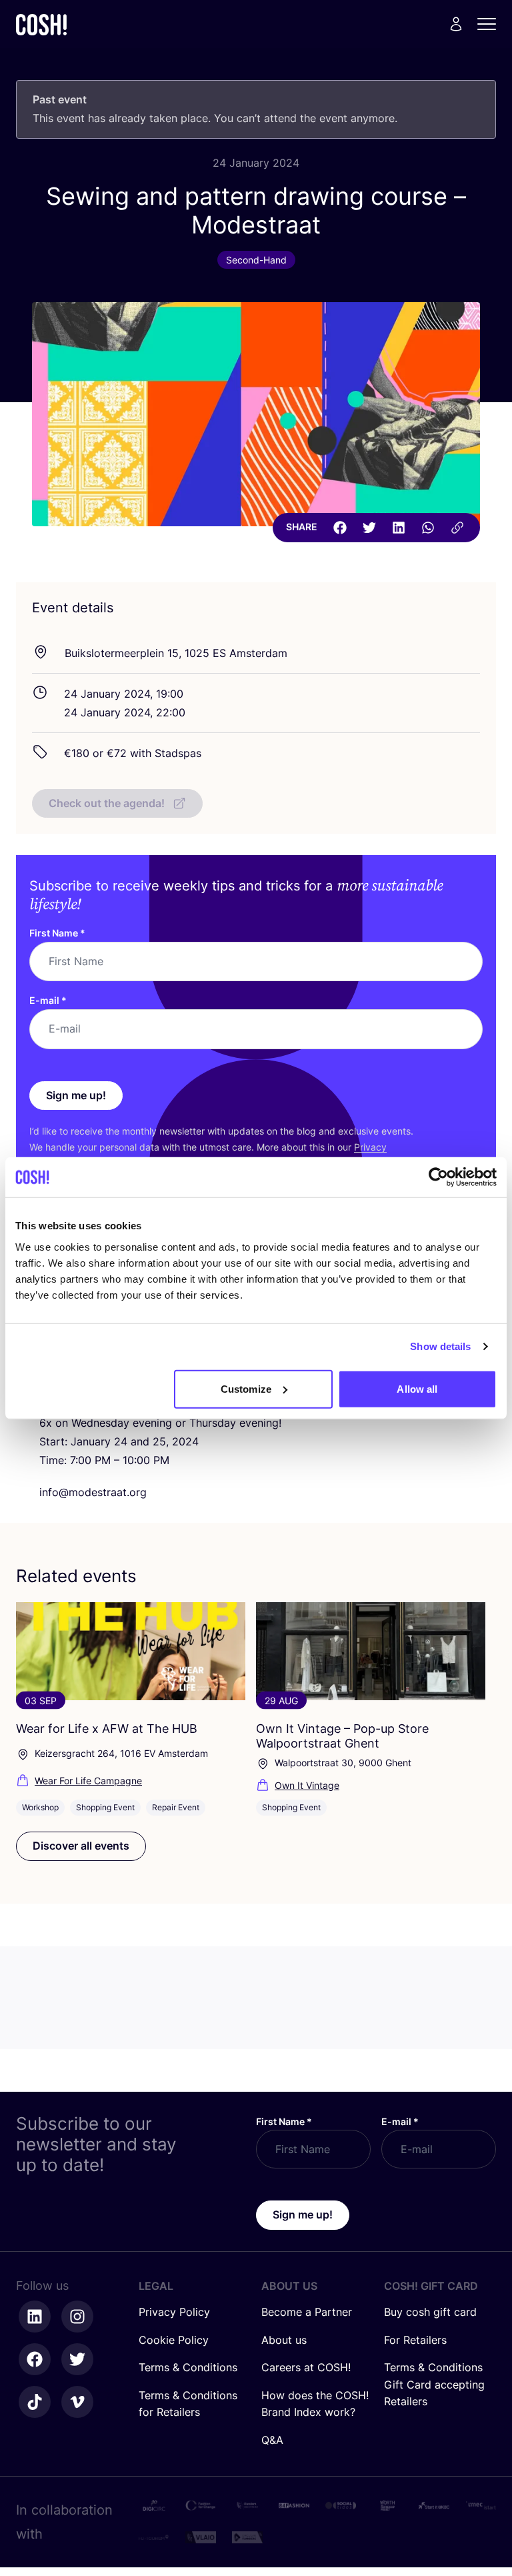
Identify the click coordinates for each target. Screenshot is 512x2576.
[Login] (456, 24)
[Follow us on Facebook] (35, 2359)
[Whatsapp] (428, 528)
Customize (246, 1388)
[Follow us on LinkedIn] (35, 2317)
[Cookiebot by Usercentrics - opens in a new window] (438, 1177)
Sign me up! (76, 1095)
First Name (57, 933)
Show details (440, 1346)
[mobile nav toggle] (491, 24)
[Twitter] (369, 528)
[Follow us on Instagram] (77, 2317)
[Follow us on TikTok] (35, 2402)
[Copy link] (457, 528)
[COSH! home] (41, 24)
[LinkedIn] (399, 528)
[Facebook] (340, 528)
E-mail (48, 1000)
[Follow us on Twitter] (77, 2359)
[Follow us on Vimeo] (77, 2402)
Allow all (417, 1388)
